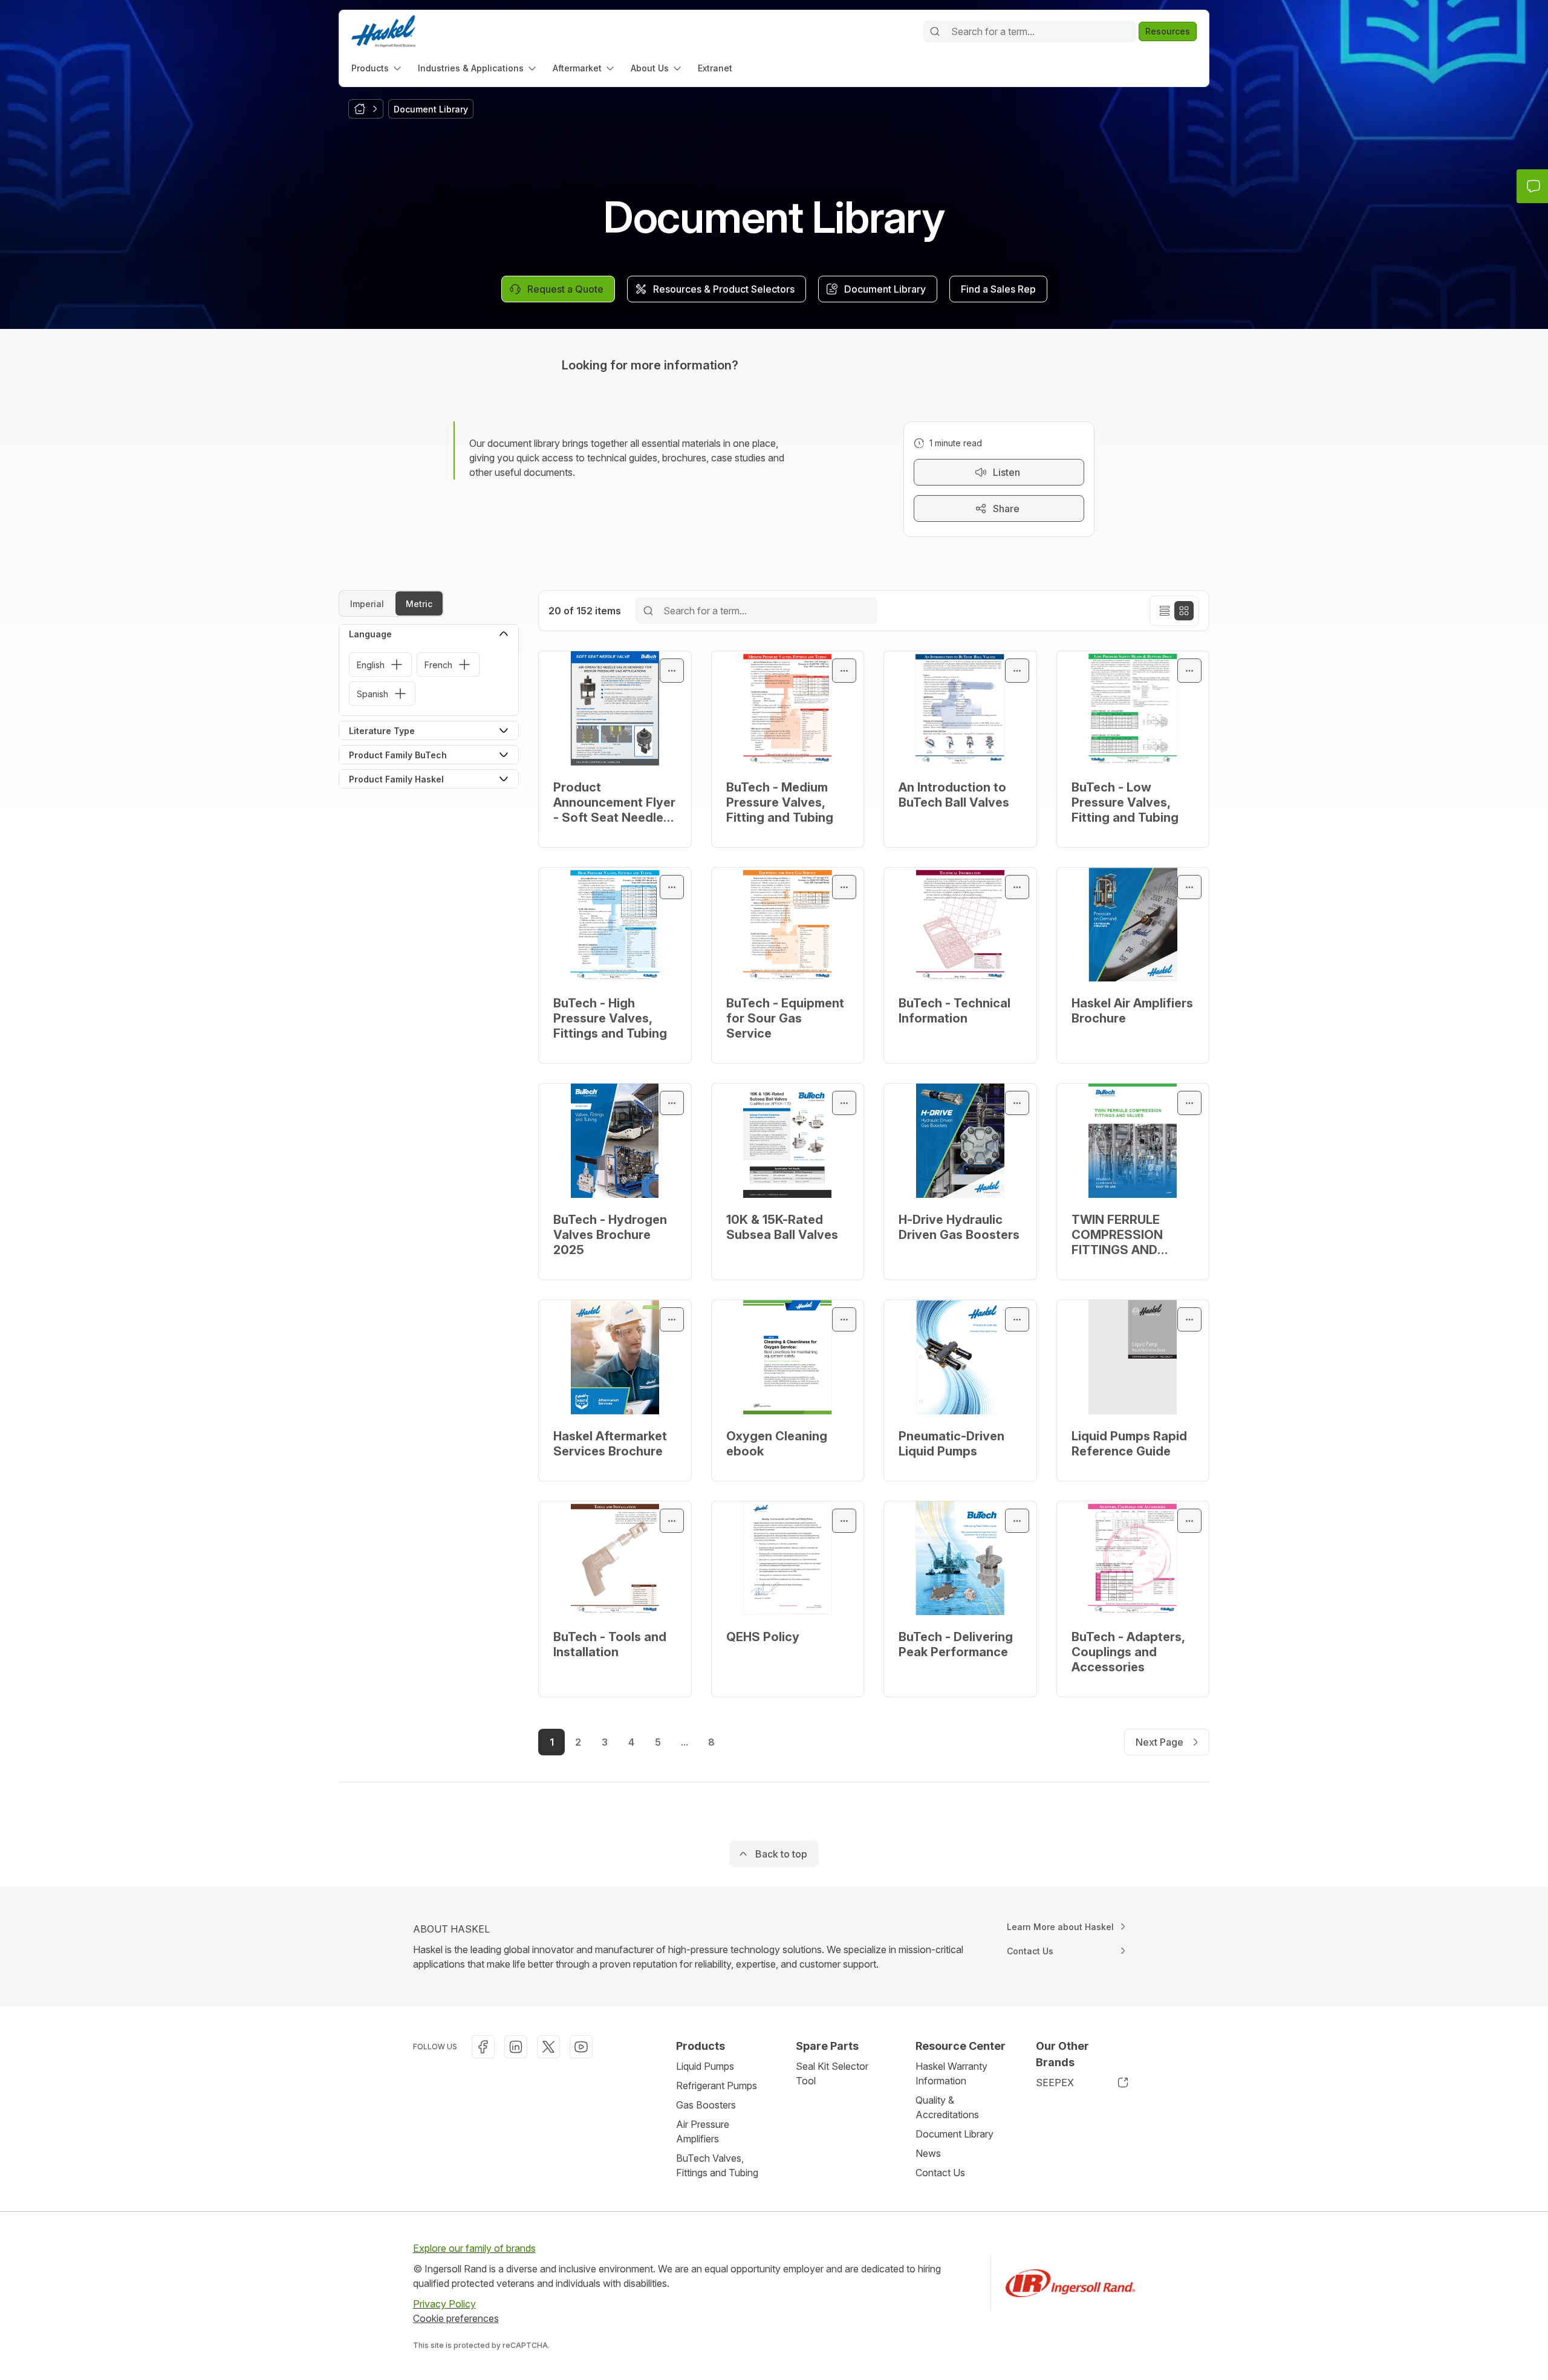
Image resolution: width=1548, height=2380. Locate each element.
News (928, 2153)
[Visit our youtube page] (581, 2047)
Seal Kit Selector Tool (832, 2073)
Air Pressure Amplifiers (703, 2131)
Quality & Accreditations (947, 2107)
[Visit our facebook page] (483, 2047)
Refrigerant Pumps (717, 2086)
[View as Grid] (1184, 611)
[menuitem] (377, 68)
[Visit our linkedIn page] (516, 2047)
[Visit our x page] (548, 2047)
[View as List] (1165, 611)
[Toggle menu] (672, 671)
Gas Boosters (706, 2105)
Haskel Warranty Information (951, 2073)
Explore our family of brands (474, 2248)
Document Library (954, 2134)
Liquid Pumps (705, 2066)
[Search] (935, 31)
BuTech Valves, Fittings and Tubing (717, 2165)
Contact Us (940, 2173)
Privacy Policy (444, 2304)
